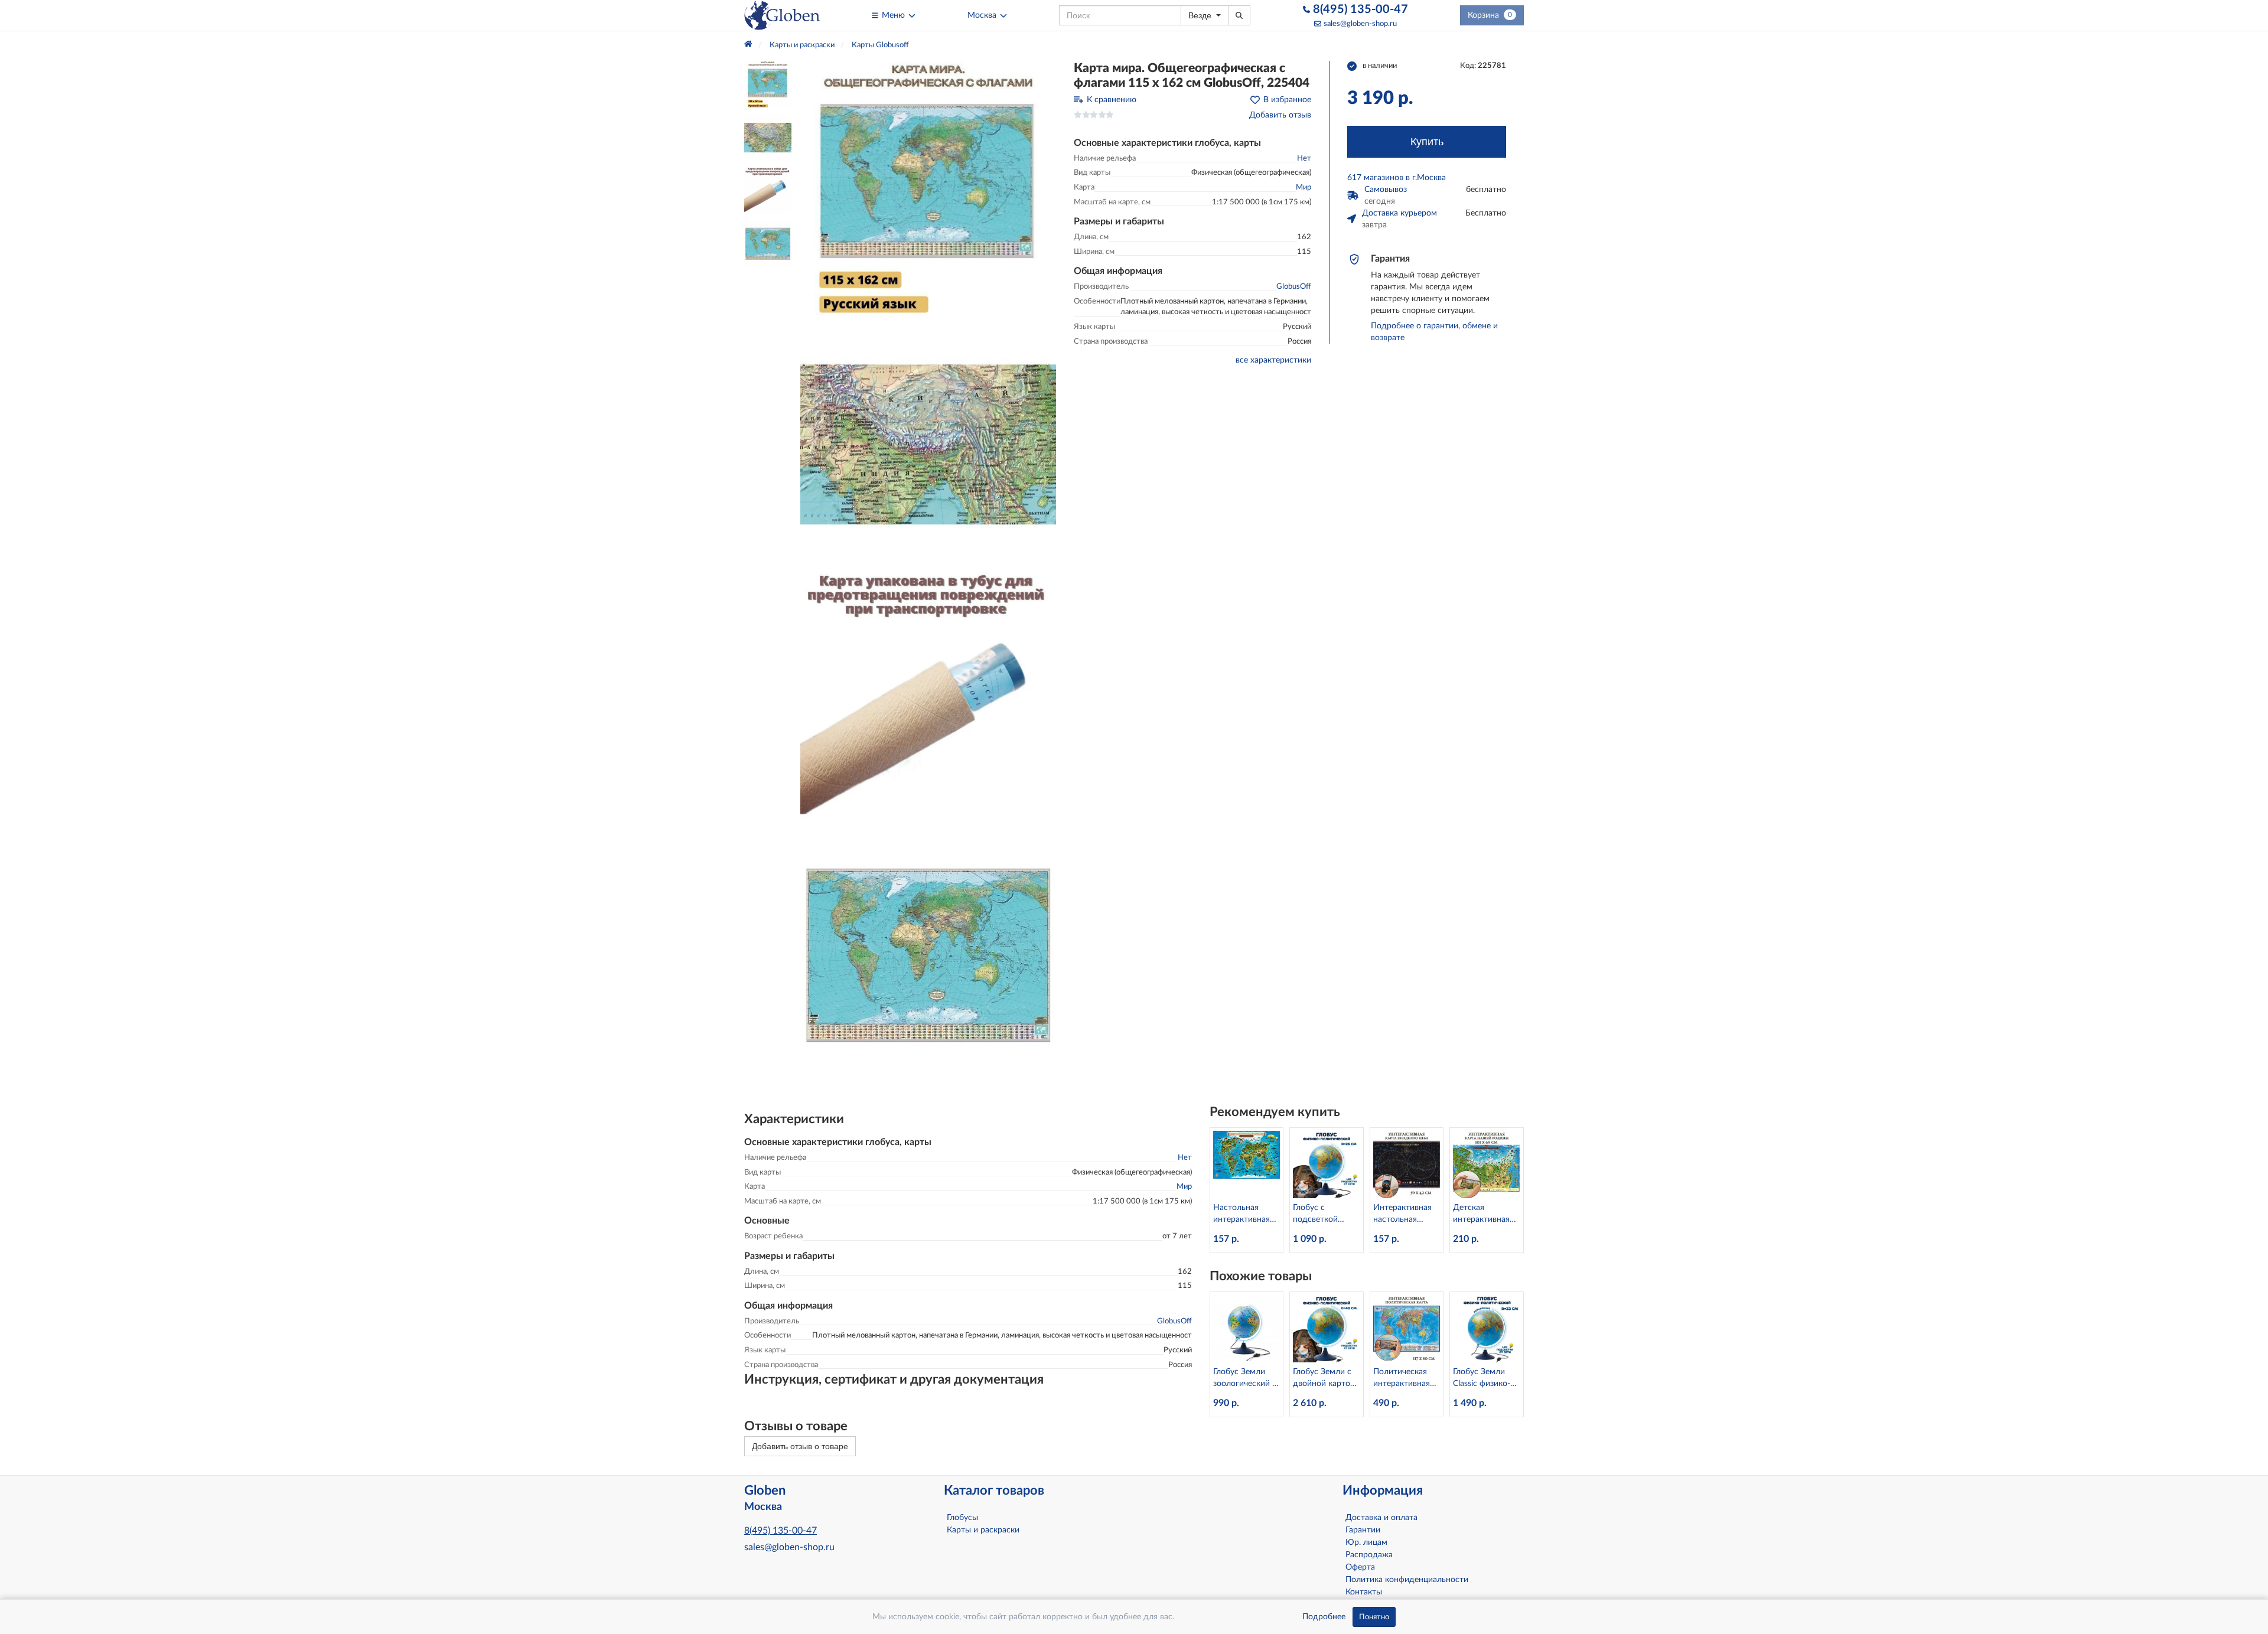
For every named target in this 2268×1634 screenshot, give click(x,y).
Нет (1304, 159)
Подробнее (1324, 1617)
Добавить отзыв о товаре (800, 1446)
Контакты (1364, 1592)
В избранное (1287, 100)
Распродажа (1369, 1555)
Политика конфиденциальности (1407, 1580)
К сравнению (1112, 100)
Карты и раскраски (983, 1530)
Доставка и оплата (1381, 1518)
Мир (1304, 187)
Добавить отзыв (1280, 115)
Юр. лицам (1366, 1542)
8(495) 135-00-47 (1359, 9)
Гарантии (1363, 1530)
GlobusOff (1294, 287)
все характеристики (1273, 360)
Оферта (1360, 1567)
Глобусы (962, 1518)
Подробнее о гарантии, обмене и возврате (1434, 332)
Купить (1427, 142)
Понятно (1374, 1617)
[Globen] (782, 15)
